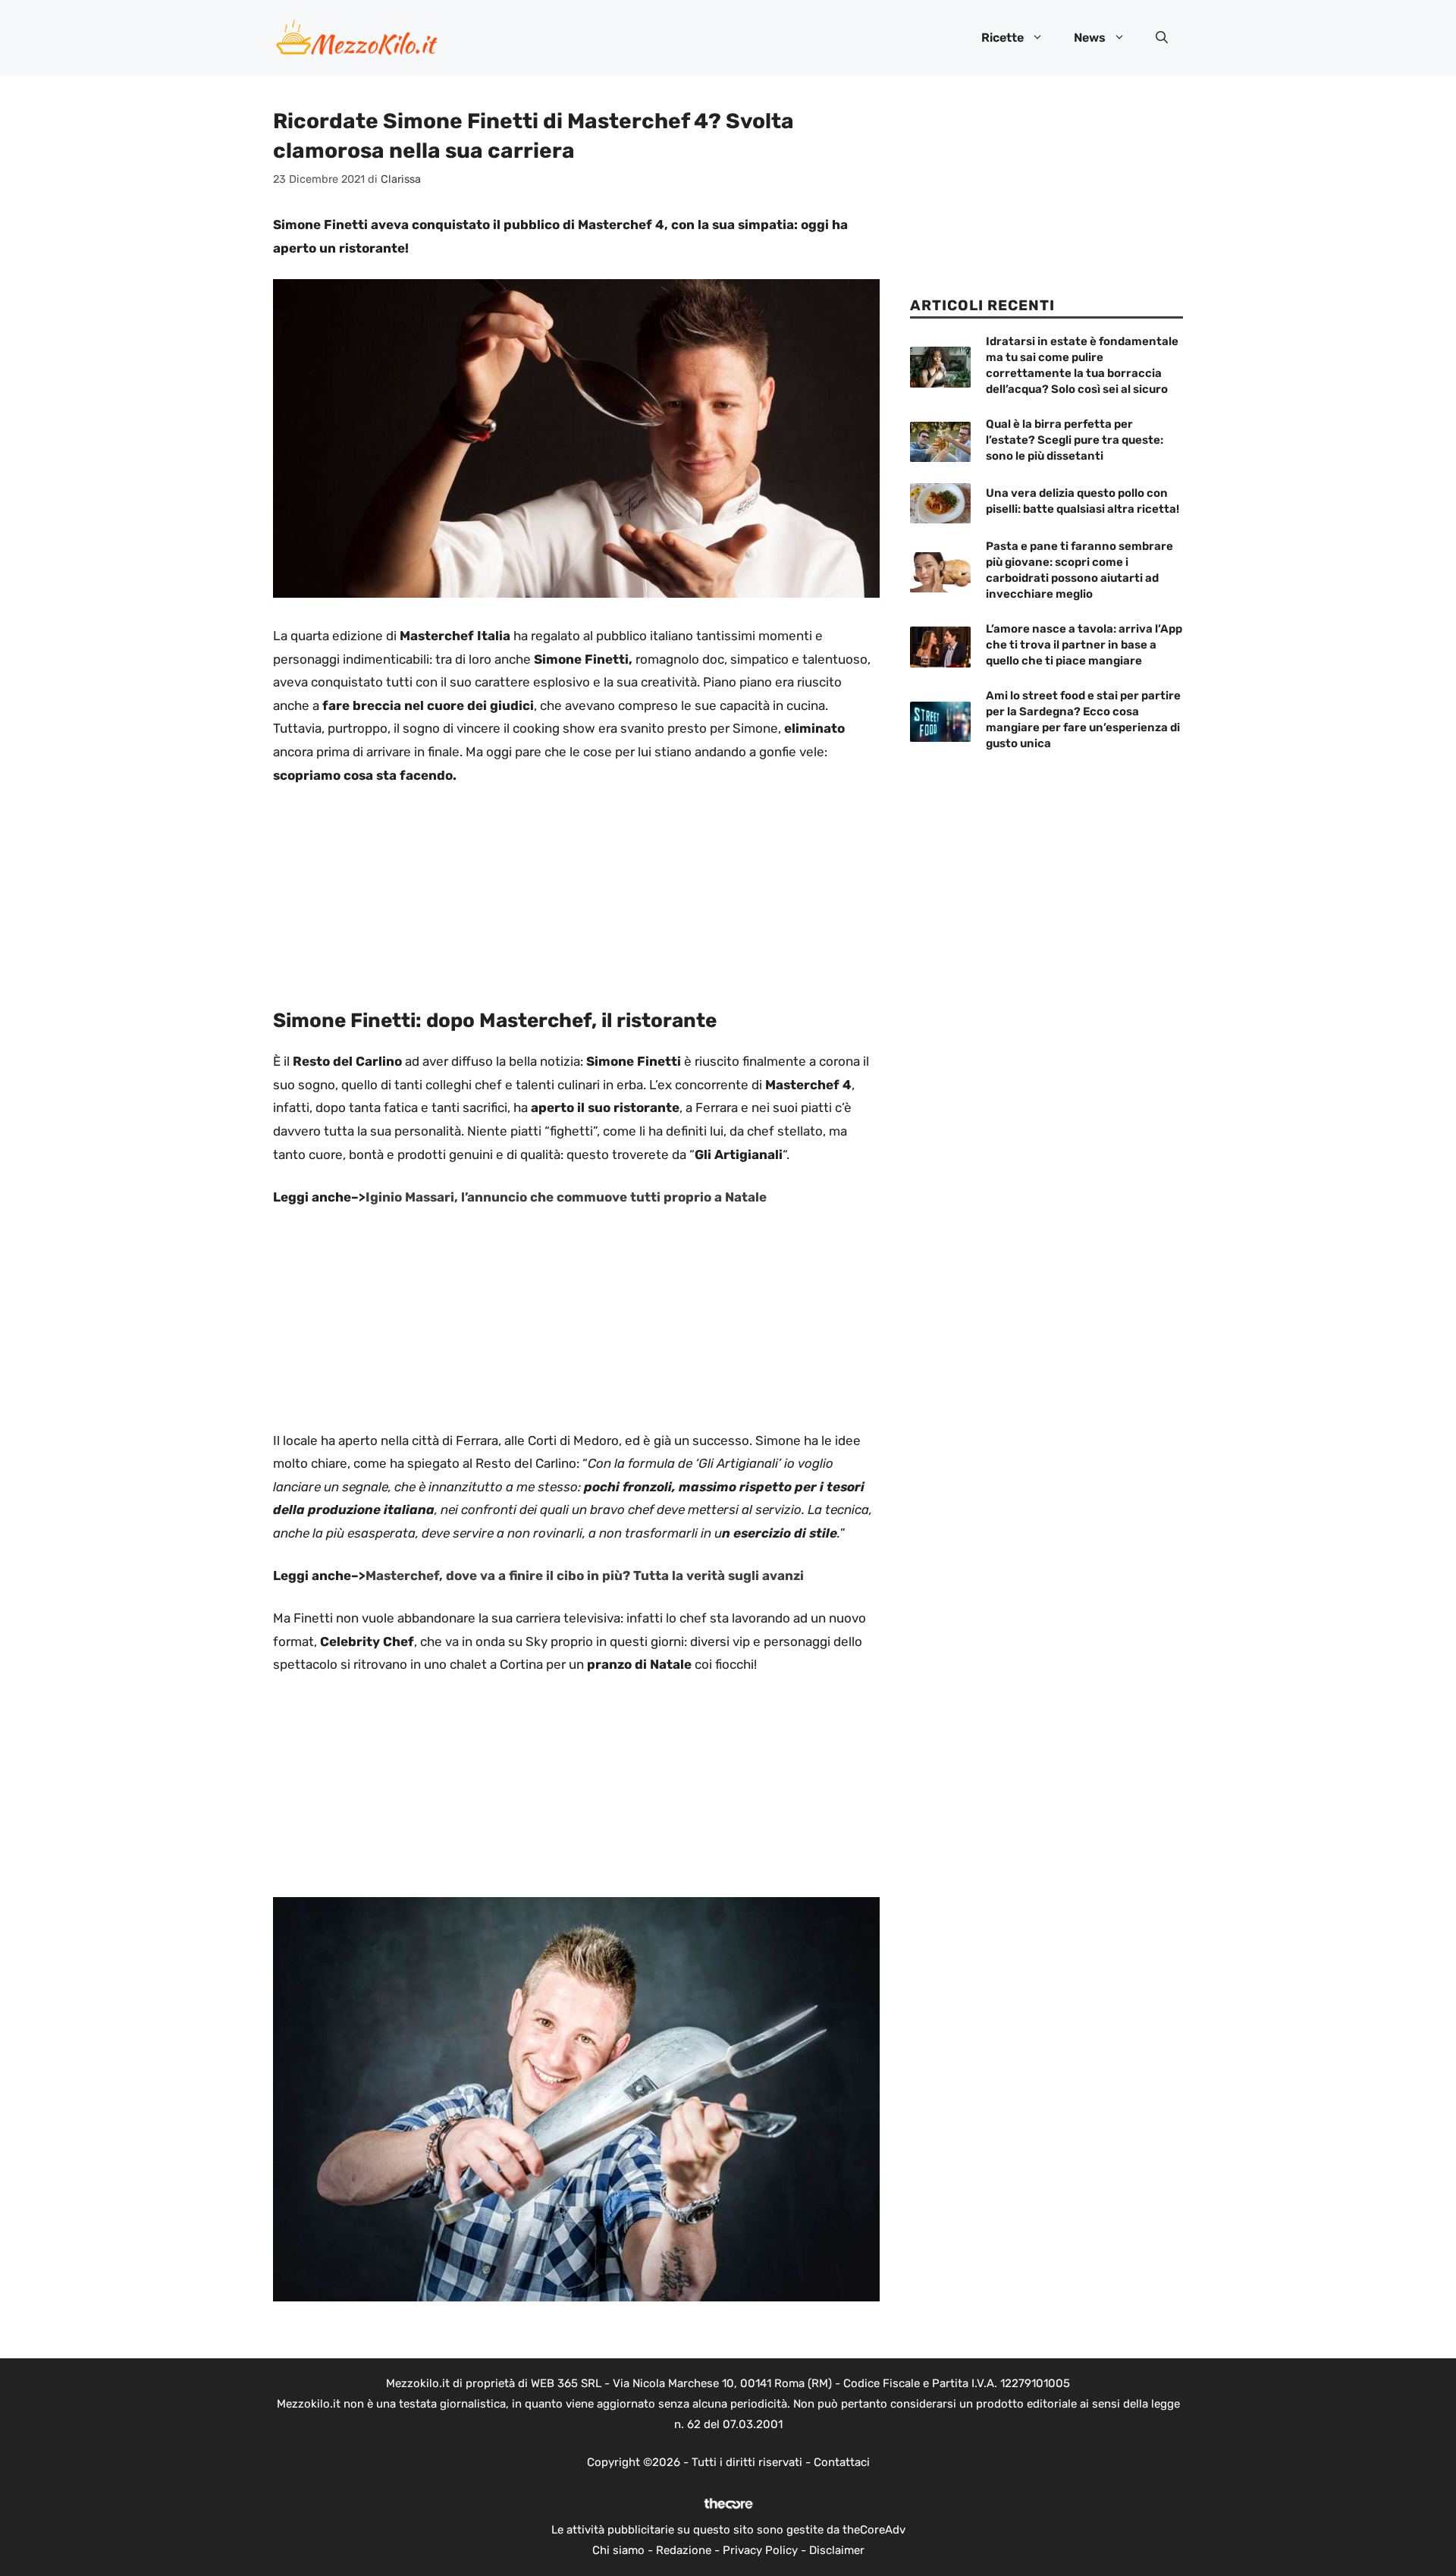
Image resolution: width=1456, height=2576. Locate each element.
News (1090, 38)
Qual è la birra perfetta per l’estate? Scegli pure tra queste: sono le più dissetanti (1075, 440)
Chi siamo (618, 2550)
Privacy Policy (760, 2550)
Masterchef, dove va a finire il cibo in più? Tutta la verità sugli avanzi (585, 1575)
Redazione (684, 2550)
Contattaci (842, 2462)
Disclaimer (837, 2550)
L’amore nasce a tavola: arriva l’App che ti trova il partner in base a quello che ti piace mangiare (1084, 645)
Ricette (1003, 38)
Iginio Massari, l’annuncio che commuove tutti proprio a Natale (566, 1197)
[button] (1162, 38)
